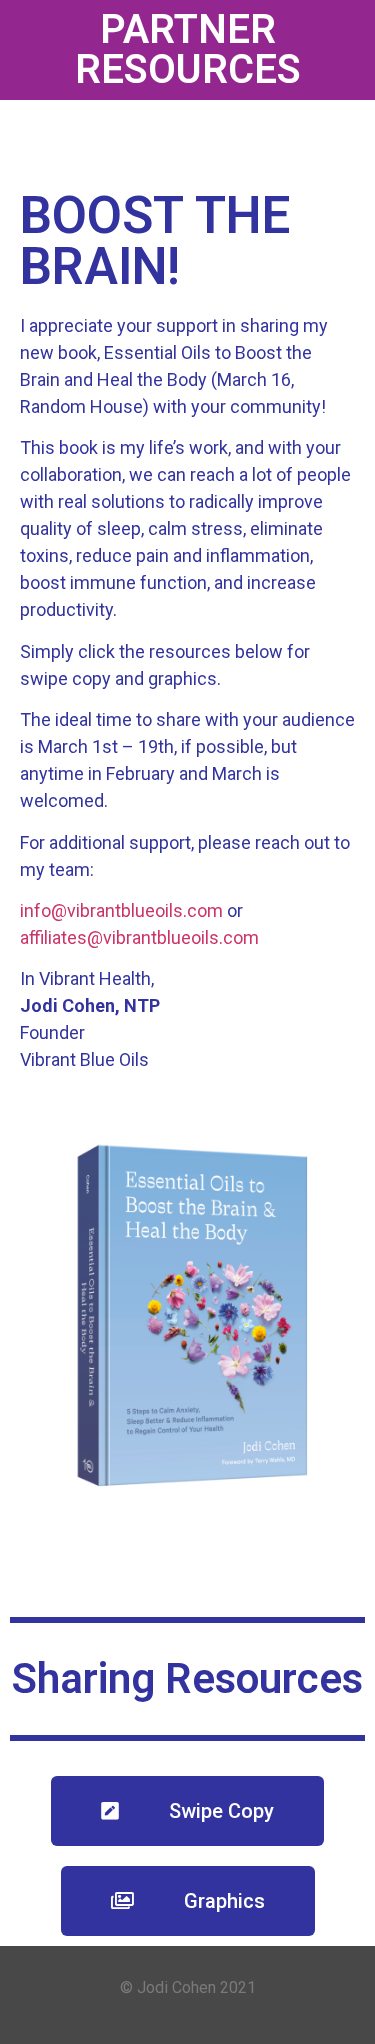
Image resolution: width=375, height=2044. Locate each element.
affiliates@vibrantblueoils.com (139, 937)
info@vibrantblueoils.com (121, 910)
